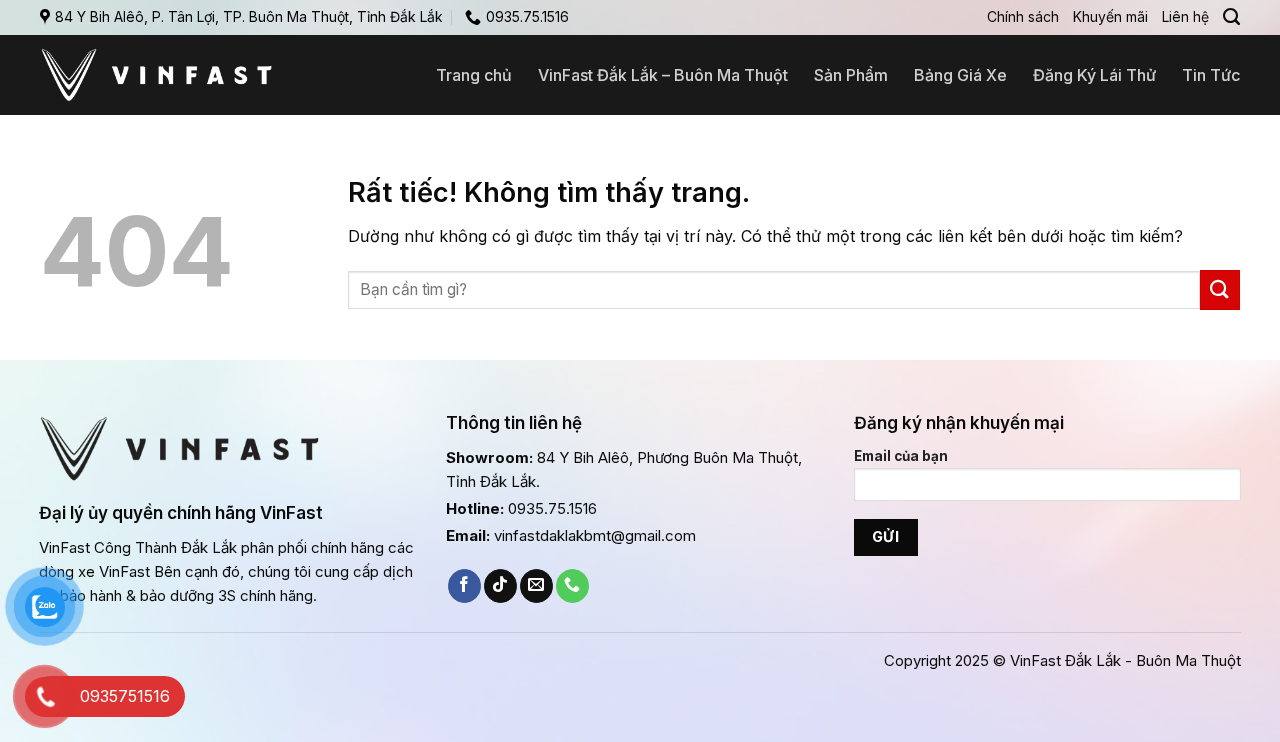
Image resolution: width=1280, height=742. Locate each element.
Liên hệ (1185, 16)
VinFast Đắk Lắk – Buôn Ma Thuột (663, 75)
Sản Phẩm (851, 75)
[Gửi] (1220, 289)
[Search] (1231, 17)
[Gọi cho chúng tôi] (572, 586)
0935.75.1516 (552, 508)
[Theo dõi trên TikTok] (500, 586)
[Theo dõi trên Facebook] (464, 586)
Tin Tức (1211, 75)
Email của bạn (901, 456)
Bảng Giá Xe (960, 75)
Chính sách (1023, 16)
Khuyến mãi (1110, 16)
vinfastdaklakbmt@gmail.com (595, 535)
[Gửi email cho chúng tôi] (536, 586)
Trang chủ (474, 75)
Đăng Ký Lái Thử (1094, 75)
